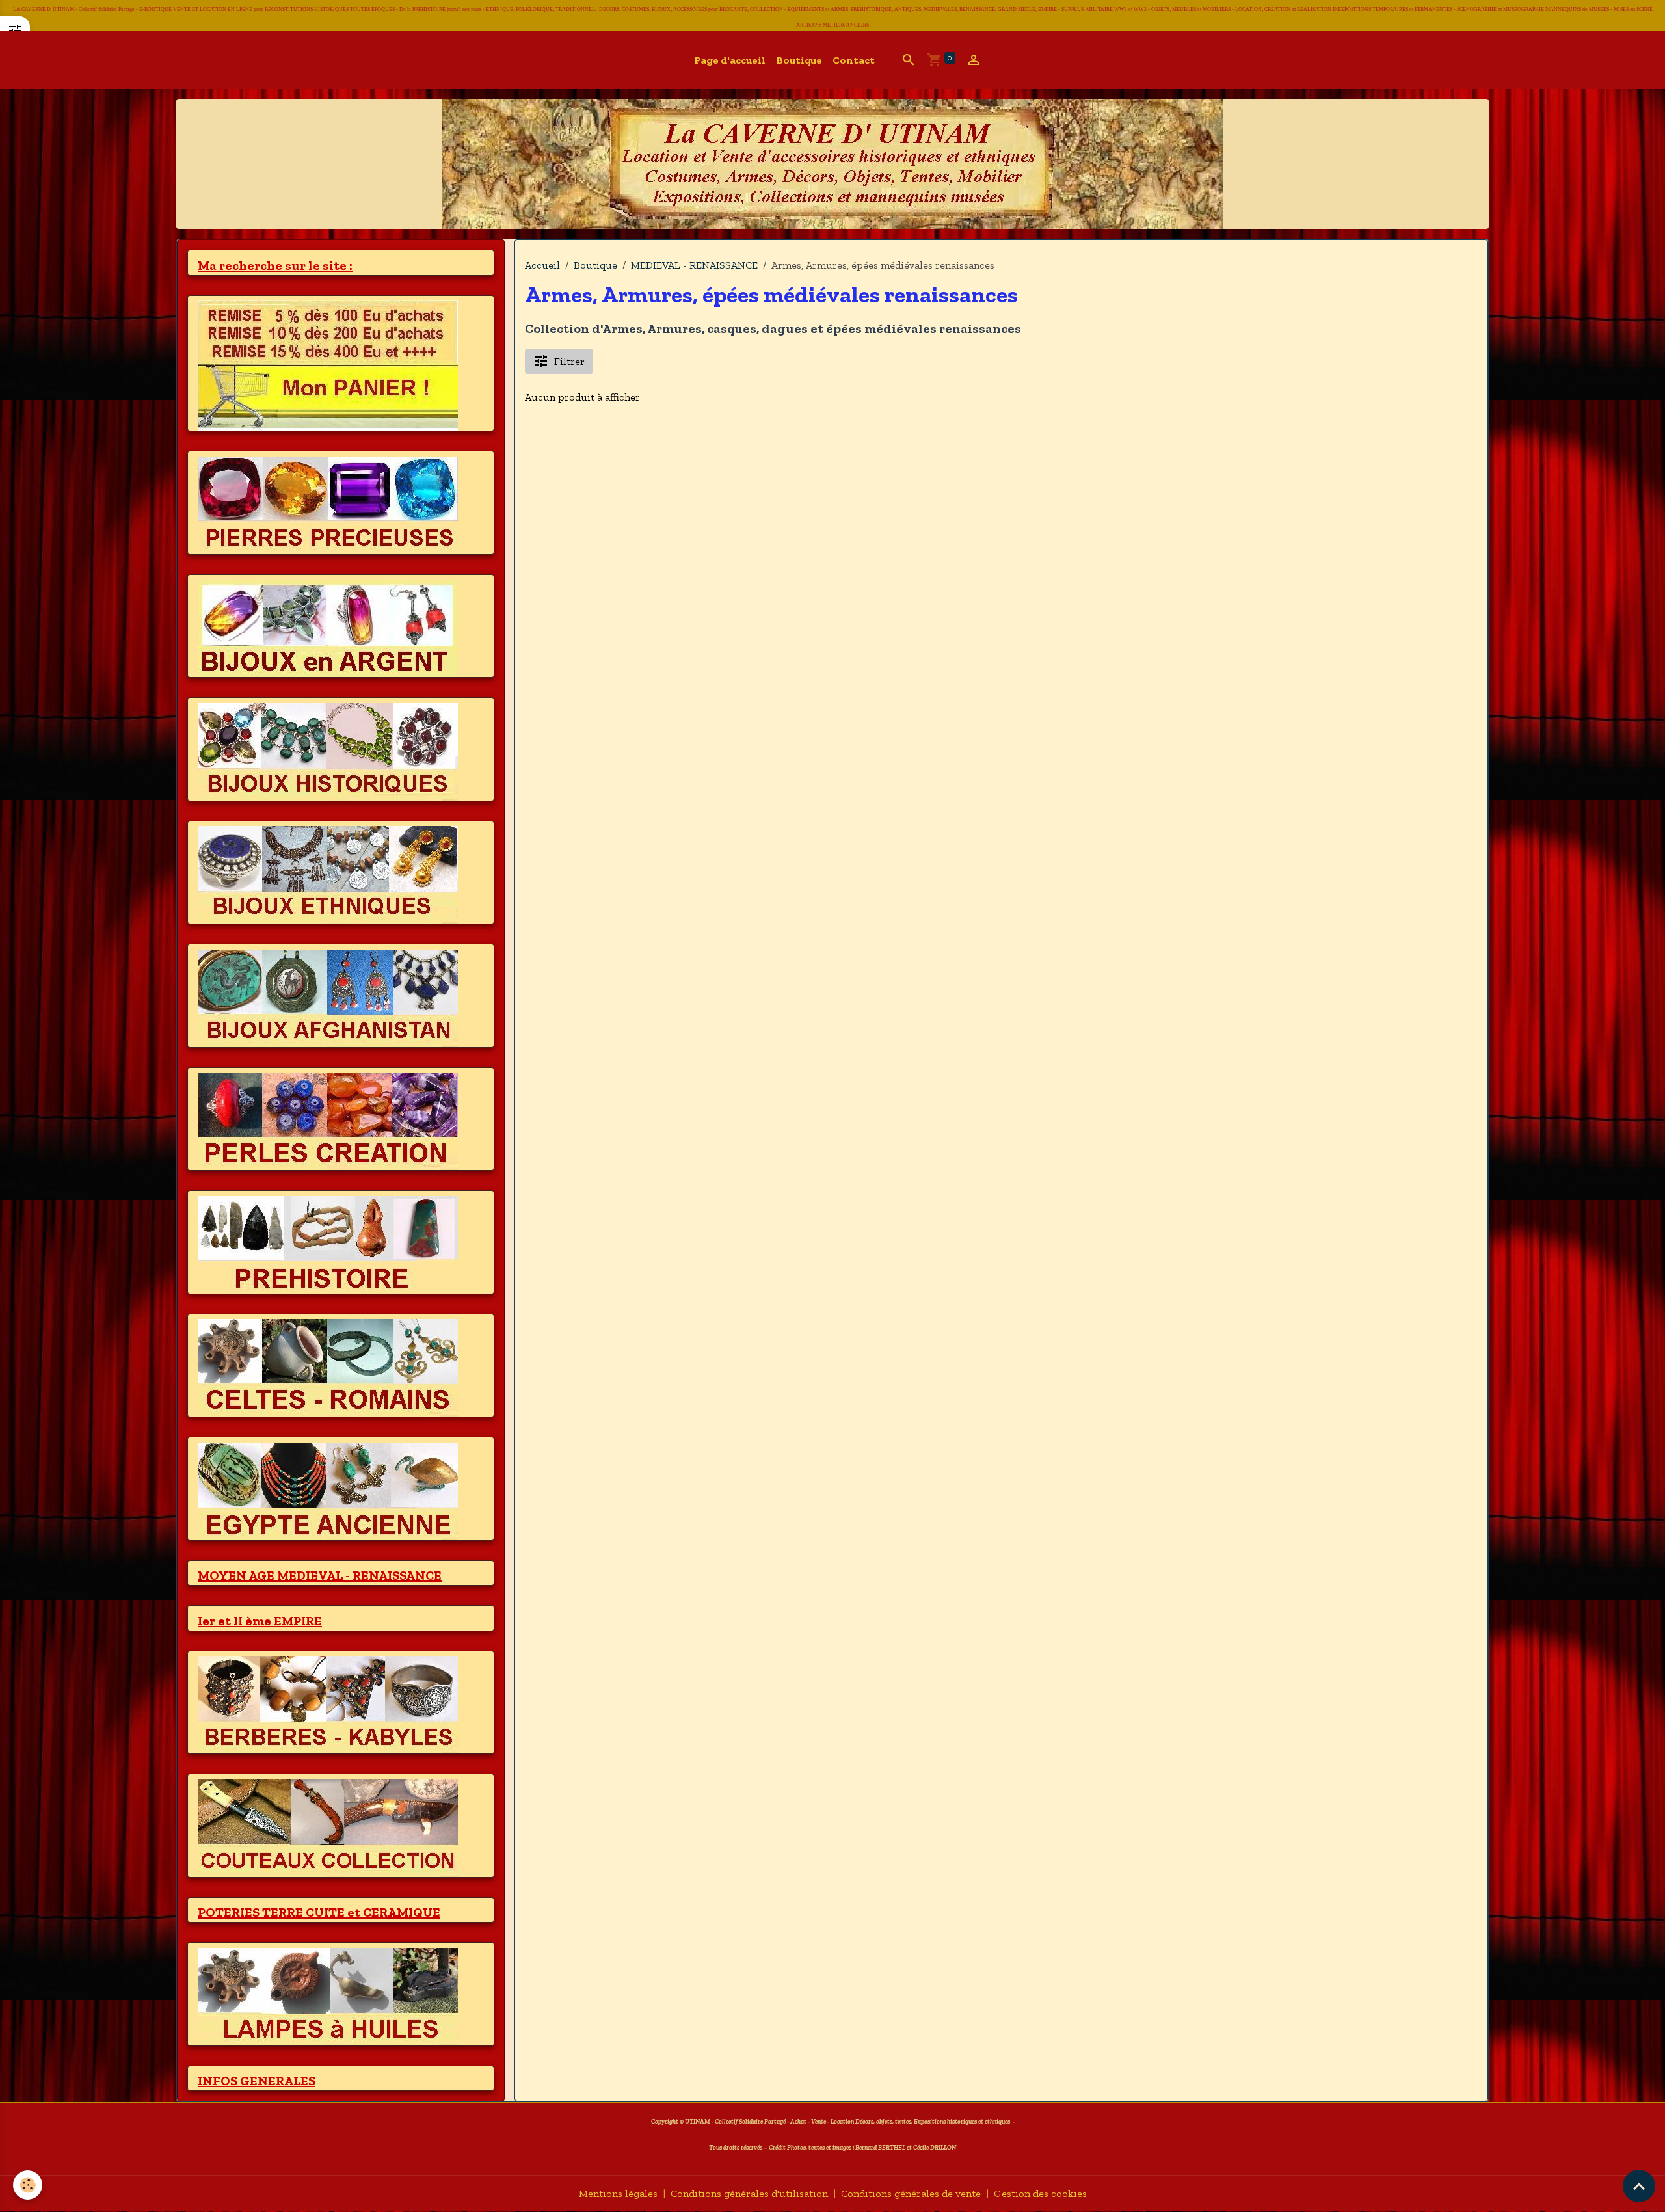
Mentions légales (618, 2193)
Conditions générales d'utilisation (749, 2193)
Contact (854, 60)
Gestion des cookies (1040, 2193)
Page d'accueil (730, 60)
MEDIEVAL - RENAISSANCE (694, 265)
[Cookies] (28, 2185)
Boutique (799, 60)
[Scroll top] (1639, 2186)
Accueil (542, 265)
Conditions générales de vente (911, 2193)
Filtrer (569, 361)
